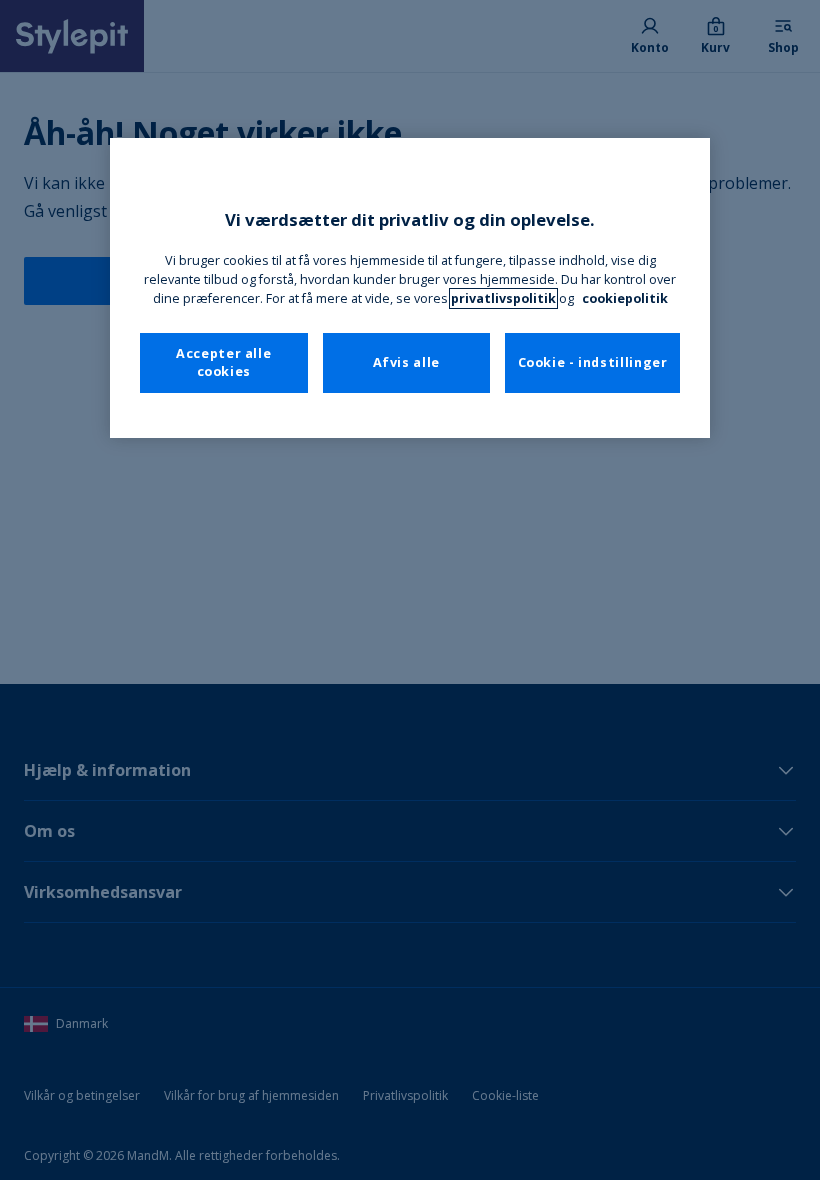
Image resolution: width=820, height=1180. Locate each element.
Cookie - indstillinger (593, 362)
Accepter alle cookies (223, 362)
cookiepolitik (625, 298)
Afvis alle (406, 362)
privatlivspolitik (503, 298)
